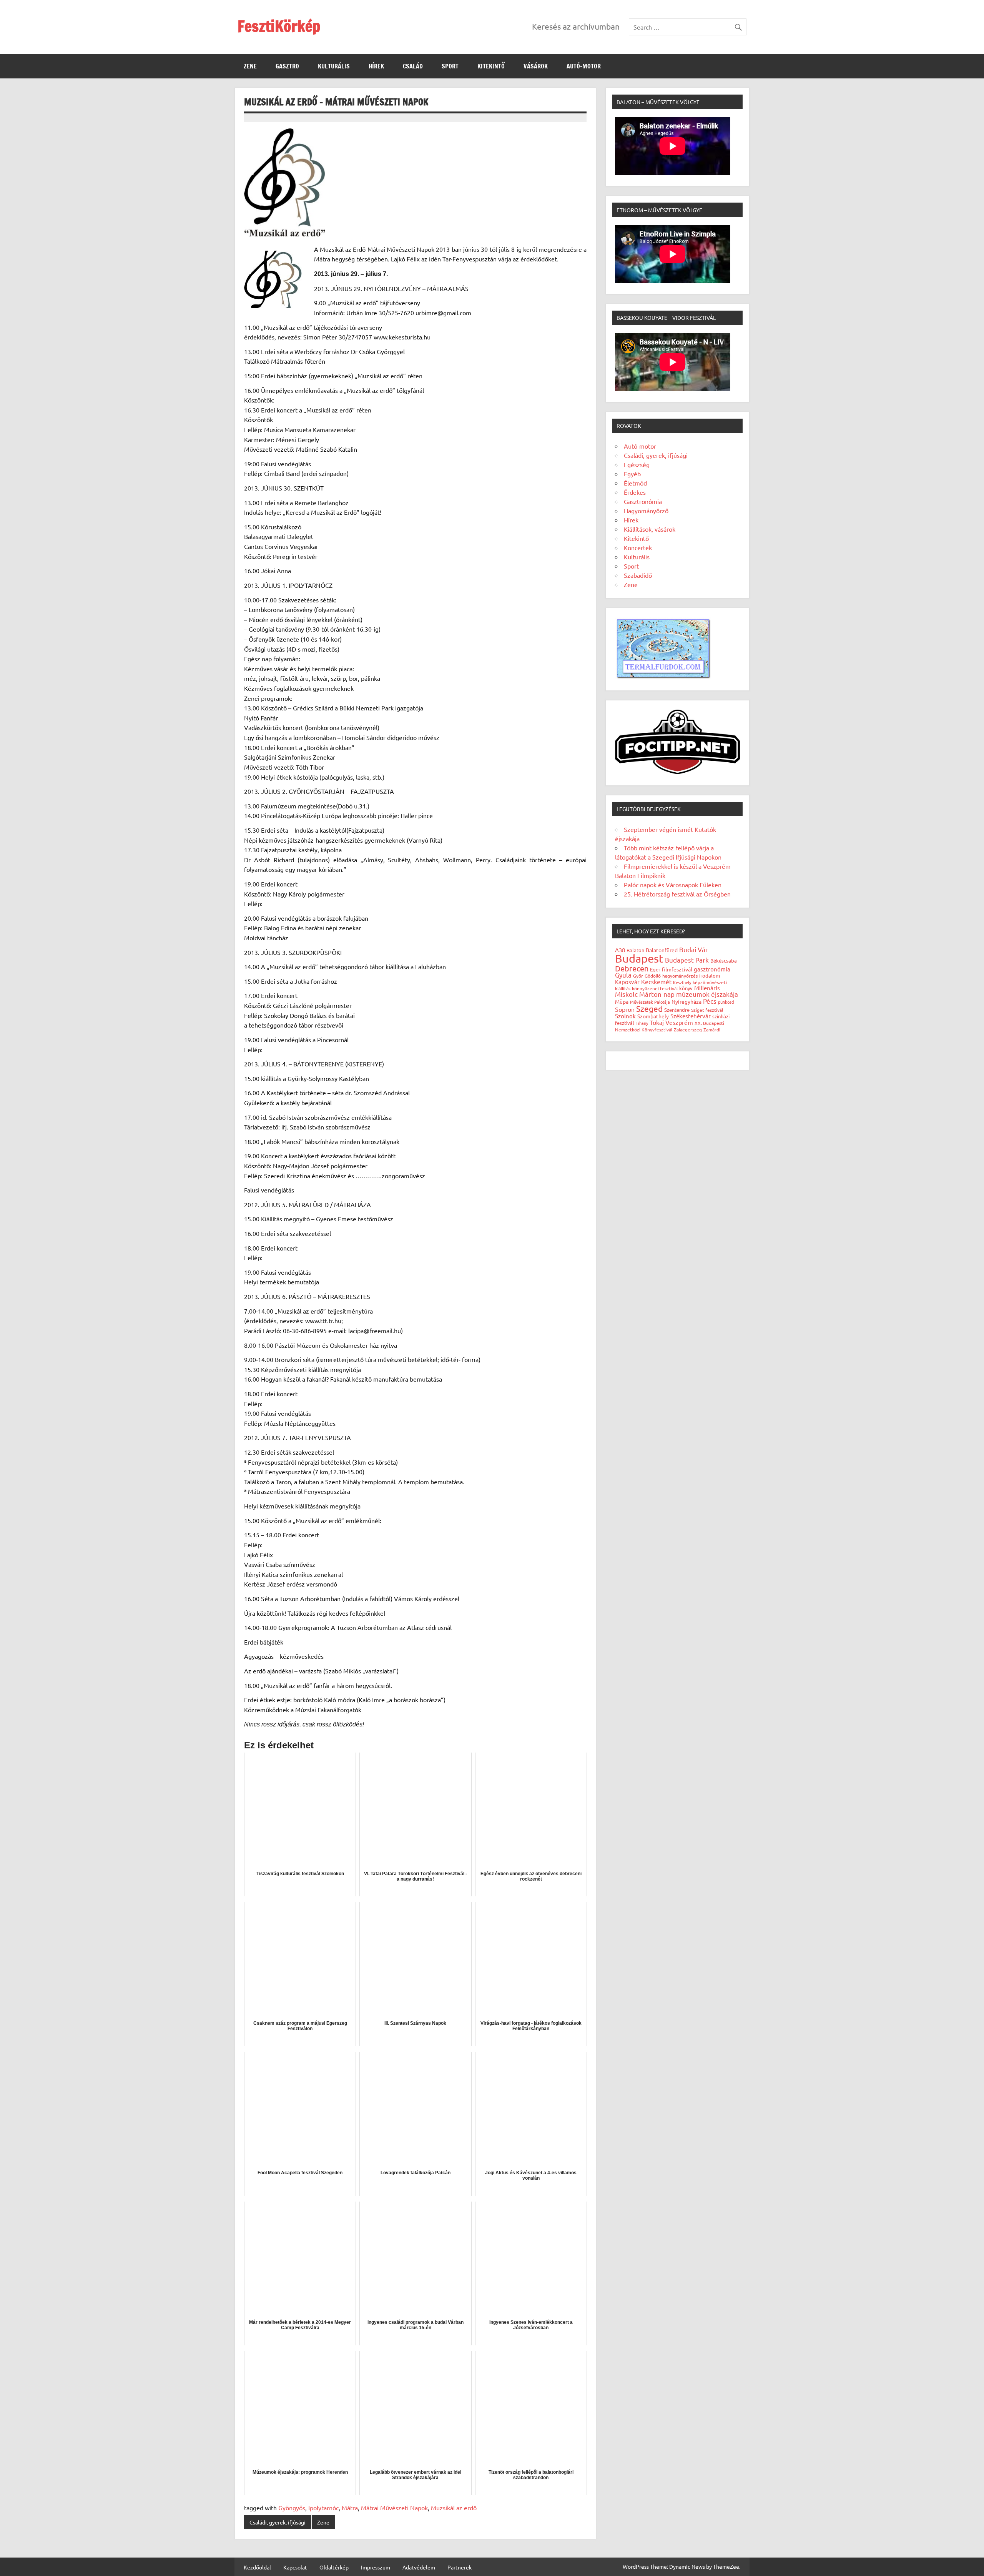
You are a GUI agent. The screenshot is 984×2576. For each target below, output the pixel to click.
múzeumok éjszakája (707, 994)
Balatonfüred (662, 950)
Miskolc (626, 994)
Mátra (350, 2508)
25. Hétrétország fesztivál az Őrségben (677, 894)
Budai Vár (694, 949)
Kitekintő (491, 66)
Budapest (639, 958)
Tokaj (657, 1022)
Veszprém (679, 1022)
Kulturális (334, 66)
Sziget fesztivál (707, 1010)
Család (413, 66)
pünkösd (726, 1002)
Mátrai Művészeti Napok (394, 2508)
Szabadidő (638, 575)
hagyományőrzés (680, 976)
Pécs (710, 1001)
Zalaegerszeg (688, 1029)
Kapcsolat (295, 2567)
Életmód (635, 483)
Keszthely (682, 982)
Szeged (649, 1008)
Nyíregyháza (686, 1001)
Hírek (376, 66)
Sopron (625, 1009)
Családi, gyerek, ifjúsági (278, 2522)
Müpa (622, 1001)
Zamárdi (712, 1029)
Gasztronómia (643, 501)
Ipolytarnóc (323, 2508)
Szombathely (653, 1016)
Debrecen (632, 968)
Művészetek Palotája (650, 1002)
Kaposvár (627, 982)
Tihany (642, 1023)
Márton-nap (657, 994)
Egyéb (632, 474)
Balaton (635, 950)
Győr (638, 976)
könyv (686, 988)
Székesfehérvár (691, 1016)
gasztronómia (712, 969)
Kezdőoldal (257, 2567)
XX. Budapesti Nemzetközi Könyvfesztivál (670, 1026)
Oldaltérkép (334, 2567)
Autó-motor (584, 66)
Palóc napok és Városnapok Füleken (673, 885)
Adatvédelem (419, 2567)
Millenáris (707, 988)
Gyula (623, 975)
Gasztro (287, 66)
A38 (620, 950)
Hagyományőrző (646, 511)
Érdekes (635, 492)
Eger (655, 969)
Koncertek (638, 547)
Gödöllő (653, 976)
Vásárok (536, 66)
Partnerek (460, 2567)
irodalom (710, 975)
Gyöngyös (292, 2508)
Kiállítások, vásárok (650, 529)
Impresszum (376, 2567)
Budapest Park (687, 960)
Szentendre (677, 1010)
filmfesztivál (677, 969)
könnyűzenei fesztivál (655, 988)
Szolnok (625, 1016)
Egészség (637, 464)
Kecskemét (656, 981)
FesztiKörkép (279, 26)
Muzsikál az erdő (454, 2508)
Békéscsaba (724, 960)
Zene (250, 66)
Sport (450, 66)
